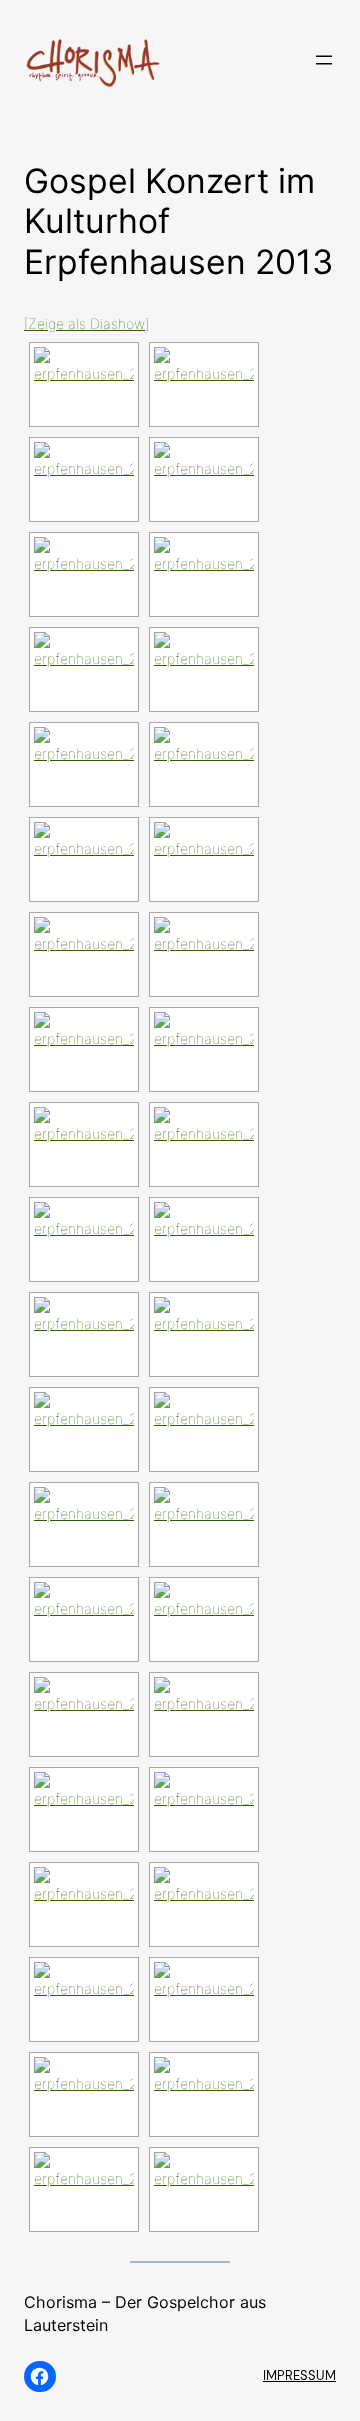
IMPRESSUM (299, 2375)
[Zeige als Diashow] (86, 323)
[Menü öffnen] (324, 60)
